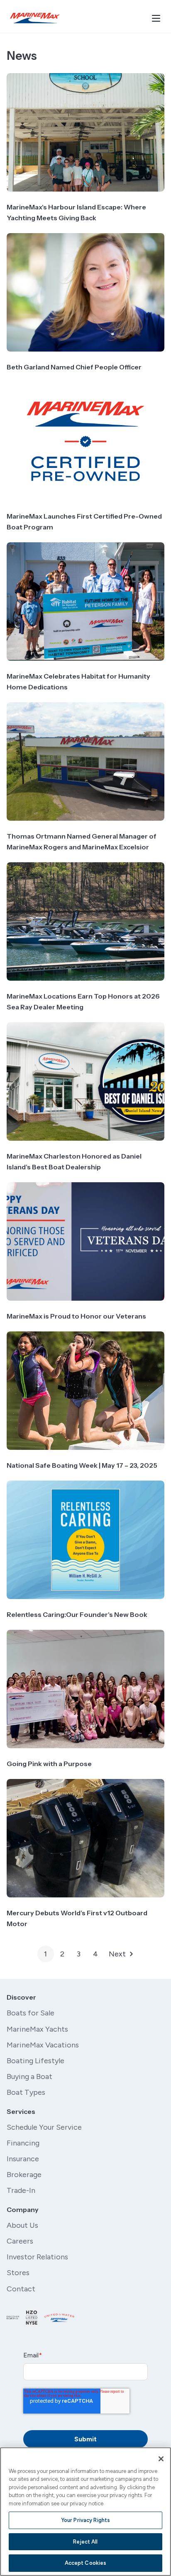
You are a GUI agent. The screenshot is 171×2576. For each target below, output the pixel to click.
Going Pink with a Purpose (49, 1764)
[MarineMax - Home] (35, 18)
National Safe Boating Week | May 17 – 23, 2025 (82, 1465)
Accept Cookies (86, 2563)
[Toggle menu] (156, 18)
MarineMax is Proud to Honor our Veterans (76, 1316)
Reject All (85, 2542)
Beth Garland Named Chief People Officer (74, 367)
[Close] (161, 2459)
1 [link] (45, 1954)
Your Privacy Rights (85, 2520)
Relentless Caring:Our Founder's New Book (77, 1614)
